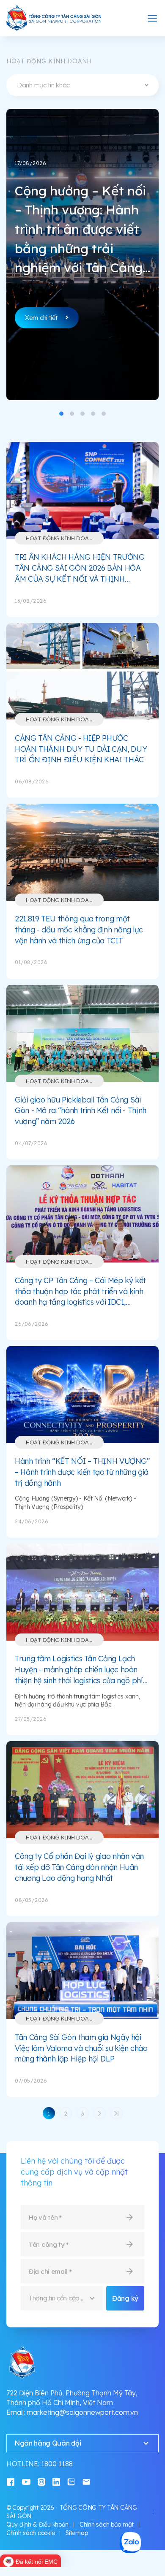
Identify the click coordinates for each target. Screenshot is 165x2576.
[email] (86, 2481)
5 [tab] (104, 414)
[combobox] (82, 85)
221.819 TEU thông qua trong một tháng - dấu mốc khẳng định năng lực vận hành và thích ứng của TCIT (79, 929)
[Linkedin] (56, 2481)
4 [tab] (93, 414)
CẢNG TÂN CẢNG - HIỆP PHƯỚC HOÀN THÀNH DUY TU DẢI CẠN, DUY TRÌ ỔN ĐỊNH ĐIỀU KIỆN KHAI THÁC (81, 749)
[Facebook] (11, 2481)
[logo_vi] (54, 18)
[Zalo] (71, 2481)
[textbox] (82, 85)
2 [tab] (72, 414)
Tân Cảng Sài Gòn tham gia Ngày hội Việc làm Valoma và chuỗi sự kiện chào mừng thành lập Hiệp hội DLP (81, 2048)
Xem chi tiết (41, 318)
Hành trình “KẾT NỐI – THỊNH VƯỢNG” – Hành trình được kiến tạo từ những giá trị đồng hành (82, 1472)
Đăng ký (125, 2298)
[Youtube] (26, 2481)
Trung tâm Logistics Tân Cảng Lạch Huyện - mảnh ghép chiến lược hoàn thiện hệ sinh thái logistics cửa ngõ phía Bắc (81, 1670)
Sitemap (77, 2533)
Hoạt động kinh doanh (61, 538)
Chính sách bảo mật (107, 2525)
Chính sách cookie (30, 2533)
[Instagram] (41, 2481)
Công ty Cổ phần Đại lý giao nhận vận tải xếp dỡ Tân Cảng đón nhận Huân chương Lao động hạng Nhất (79, 1867)
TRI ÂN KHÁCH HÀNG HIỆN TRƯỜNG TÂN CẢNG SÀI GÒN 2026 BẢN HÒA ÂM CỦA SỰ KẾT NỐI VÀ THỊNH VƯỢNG (80, 568)
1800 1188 (57, 2464)
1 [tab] (61, 414)
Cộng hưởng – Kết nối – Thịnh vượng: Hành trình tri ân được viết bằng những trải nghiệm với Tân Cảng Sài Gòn (80, 230)
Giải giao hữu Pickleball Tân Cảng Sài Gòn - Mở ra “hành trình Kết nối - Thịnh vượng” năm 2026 (81, 1111)
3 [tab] (82, 414)
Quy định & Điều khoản (37, 2525)
